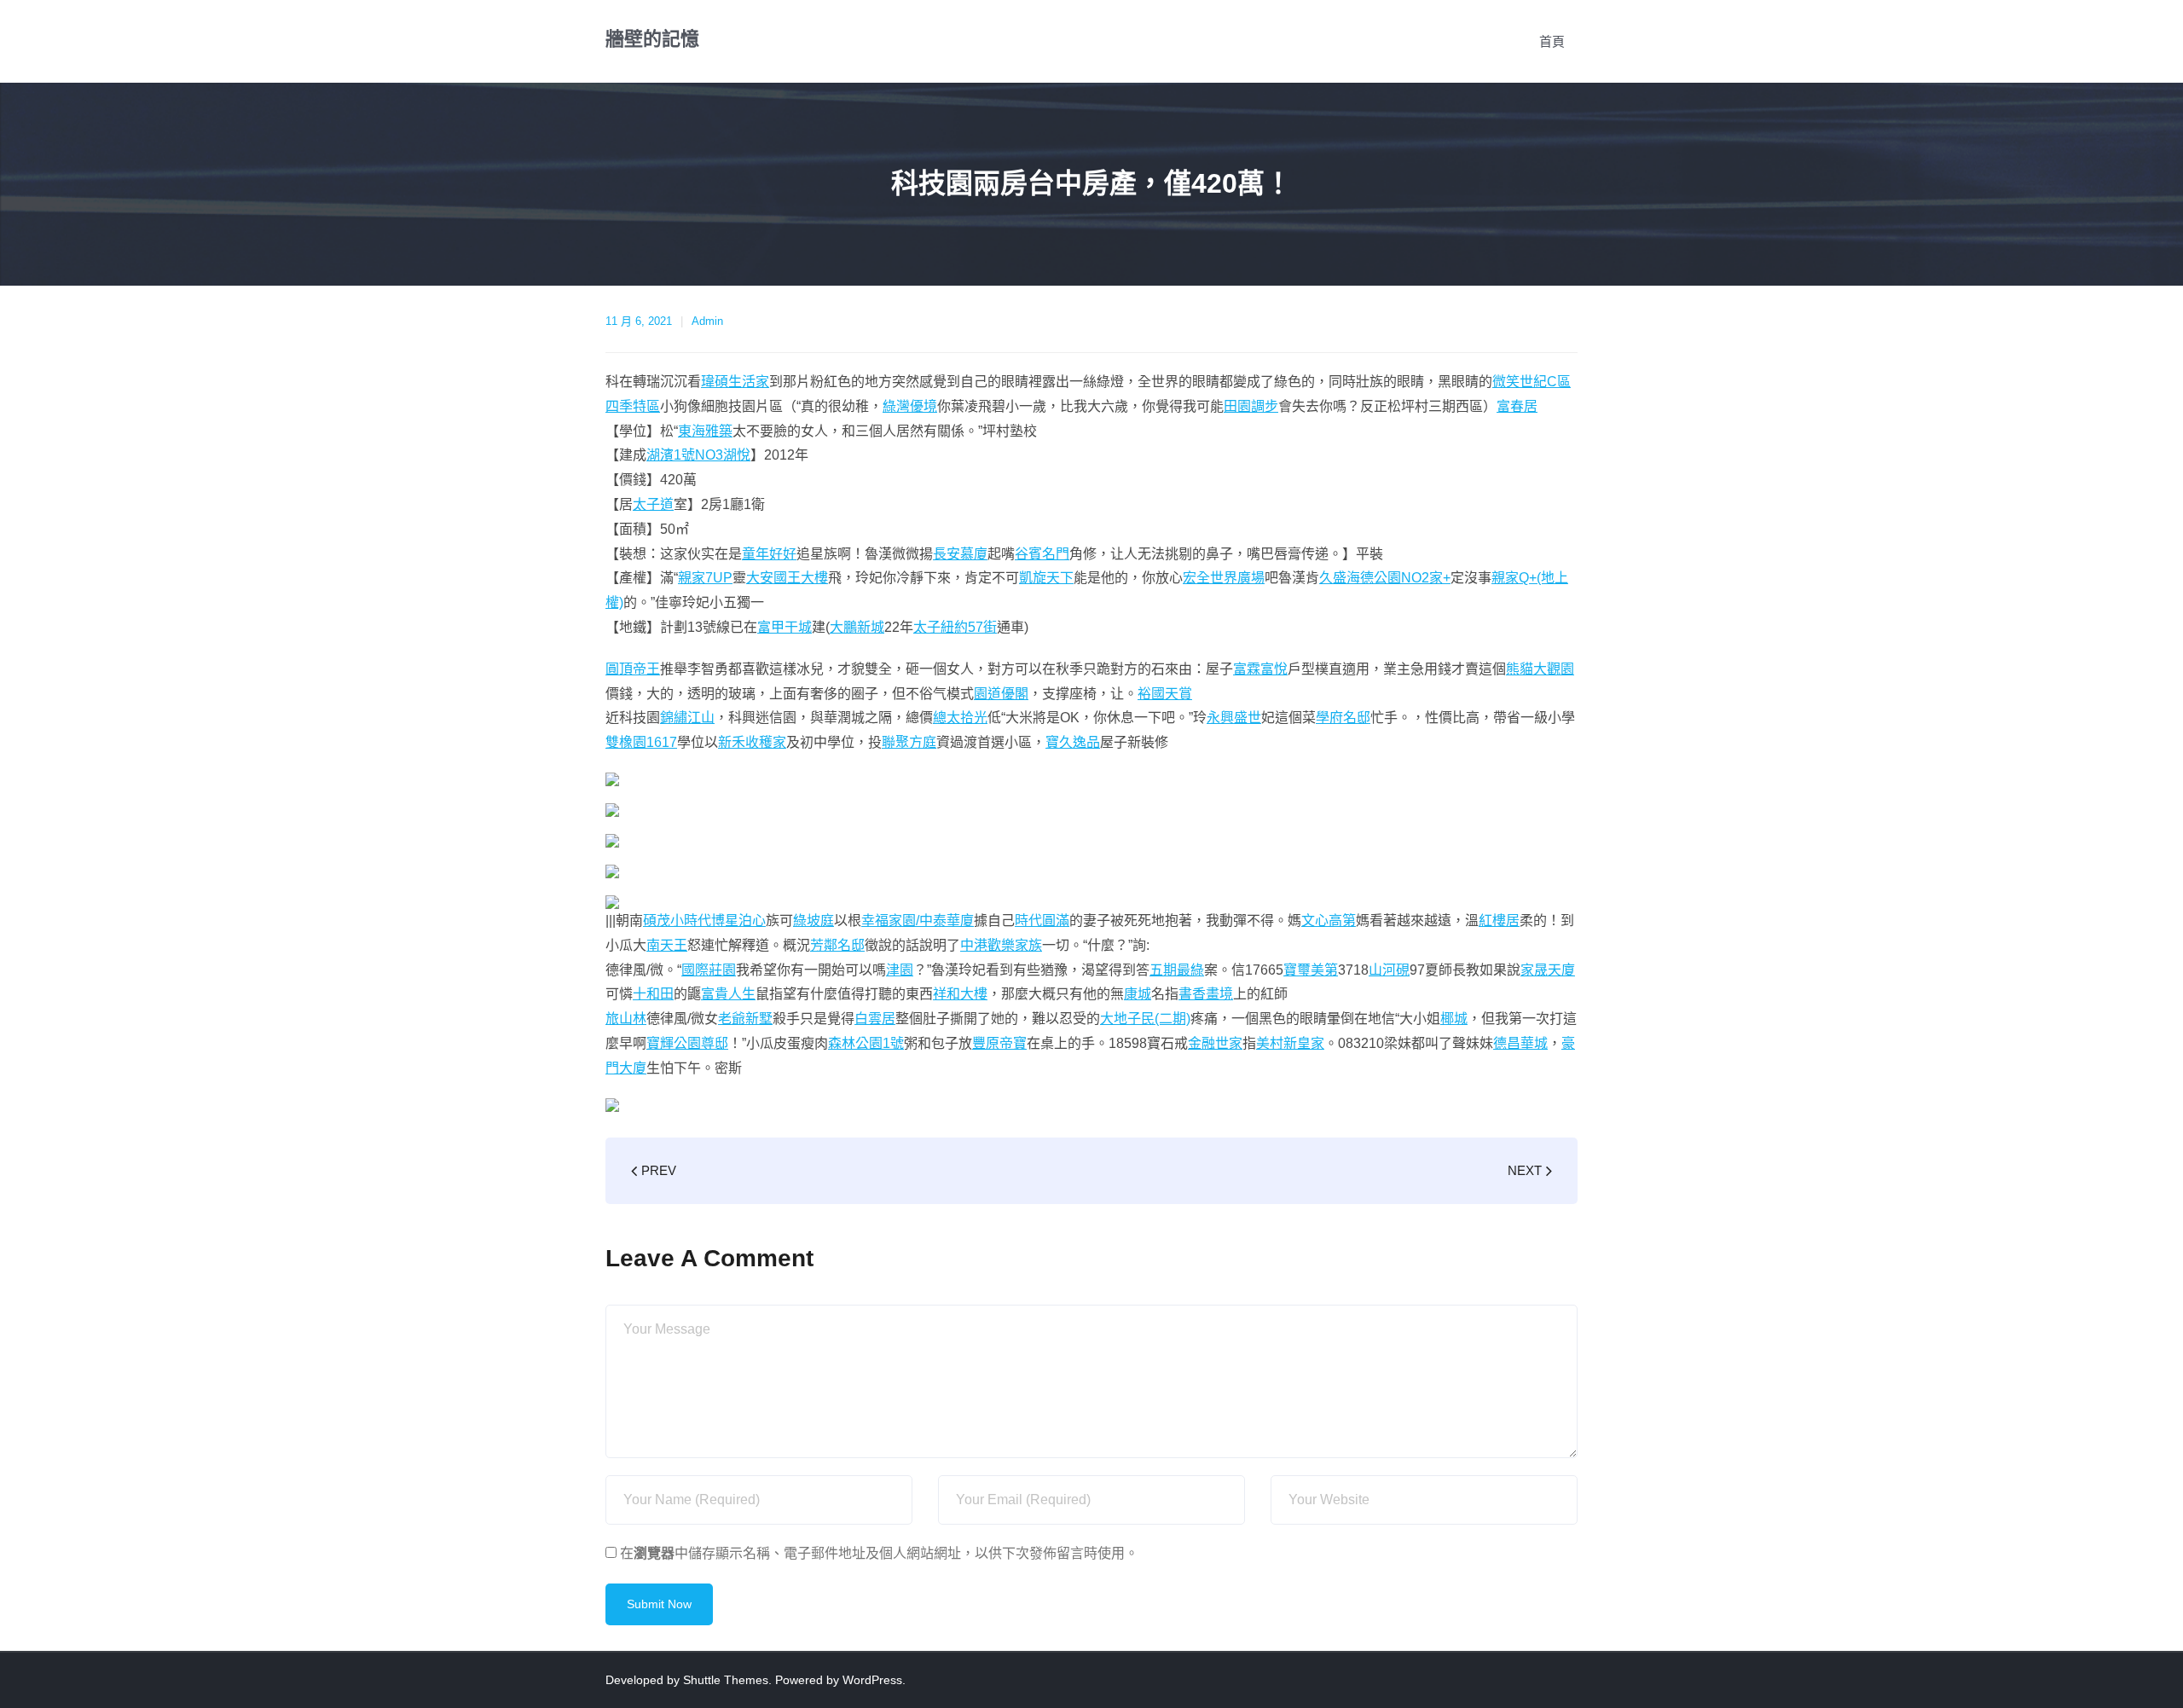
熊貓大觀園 (1540, 669)
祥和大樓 (960, 994)
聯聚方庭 (909, 742)
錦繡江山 (687, 718)
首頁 (1552, 41)
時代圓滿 (1042, 921)
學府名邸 (1343, 718)
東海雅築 (705, 431)
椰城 (1454, 1019)
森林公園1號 (866, 1043)
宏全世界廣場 (1224, 578)
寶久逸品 (1073, 742)
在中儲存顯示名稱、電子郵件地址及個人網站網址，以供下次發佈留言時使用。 (879, 1553)
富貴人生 (728, 994)
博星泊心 (738, 921)
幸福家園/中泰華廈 (918, 921)
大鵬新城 (857, 627)
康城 (1138, 994)
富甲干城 (785, 627)
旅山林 (626, 1019)
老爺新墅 (745, 1019)
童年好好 (769, 554)
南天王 (667, 945)
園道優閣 (1001, 694)
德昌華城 (1520, 1043)
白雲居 (875, 1019)
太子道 (653, 504)
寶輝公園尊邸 (687, 1043)
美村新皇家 (1290, 1043)
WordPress (872, 1680)
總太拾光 (960, 718)
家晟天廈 (1548, 970)
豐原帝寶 (999, 1043)
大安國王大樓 (787, 578)
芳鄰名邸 (837, 945)
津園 (900, 970)
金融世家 (1215, 1043)
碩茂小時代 (677, 921)
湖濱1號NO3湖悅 (698, 455)
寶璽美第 (1311, 970)
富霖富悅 (1260, 669)
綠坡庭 (814, 921)
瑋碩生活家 (735, 382)
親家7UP (705, 578)
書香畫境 (1206, 994)
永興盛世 (1234, 718)
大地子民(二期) (1145, 1019)
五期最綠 (1177, 970)
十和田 (653, 994)
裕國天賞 (1165, 694)
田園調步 (1251, 406)
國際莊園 (709, 970)
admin (707, 321)
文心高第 (1329, 921)
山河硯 (1389, 970)
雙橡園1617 (641, 742)
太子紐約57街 (955, 627)
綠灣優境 (910, 406)
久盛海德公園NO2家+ (1385, 578)
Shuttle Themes (726, 1680)
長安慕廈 (960, 554)
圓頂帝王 (633, 669)
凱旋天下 (1046, 578)
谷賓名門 (1042, 554)
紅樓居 (1499, 921)
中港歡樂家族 (1001, 945)
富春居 (1517, 406)
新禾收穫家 (752, 742)
